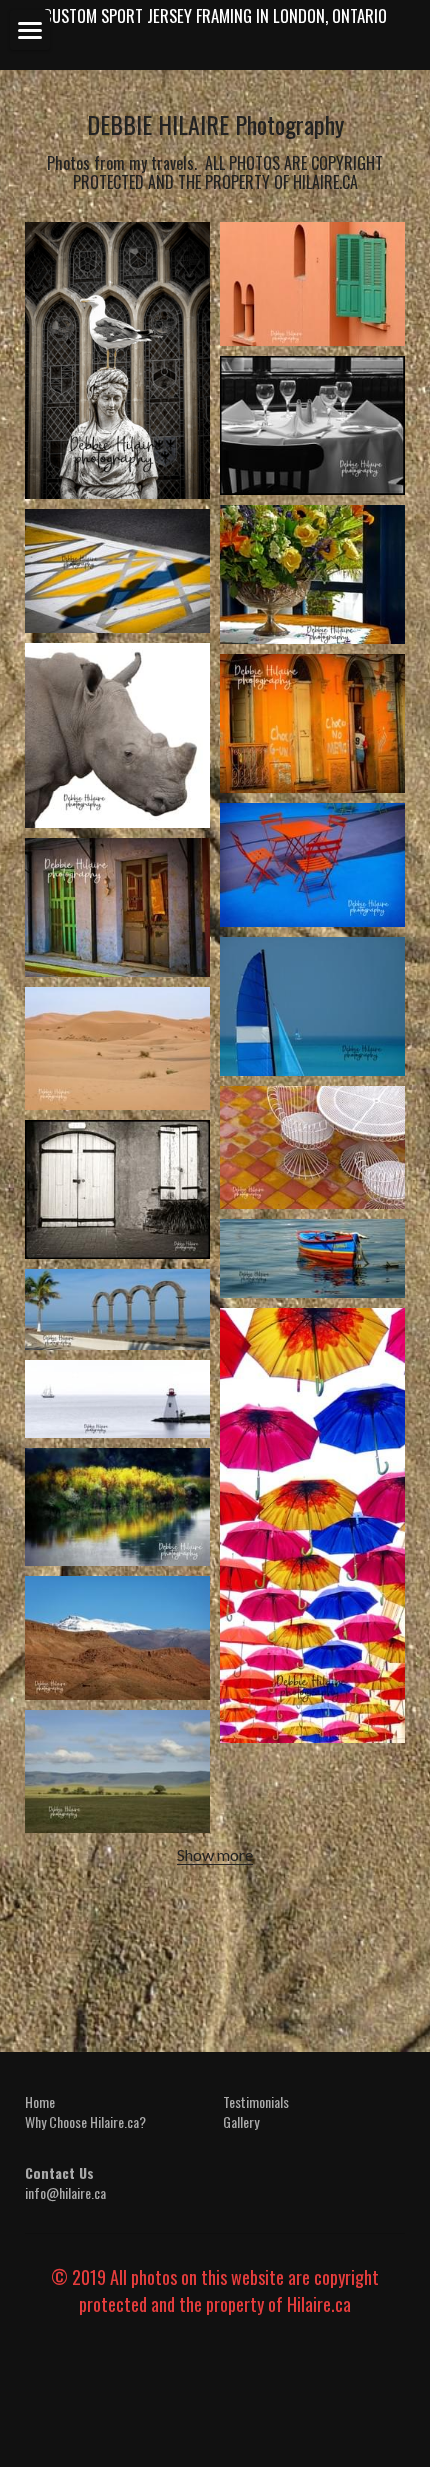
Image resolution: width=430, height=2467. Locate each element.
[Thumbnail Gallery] (117, 360)
